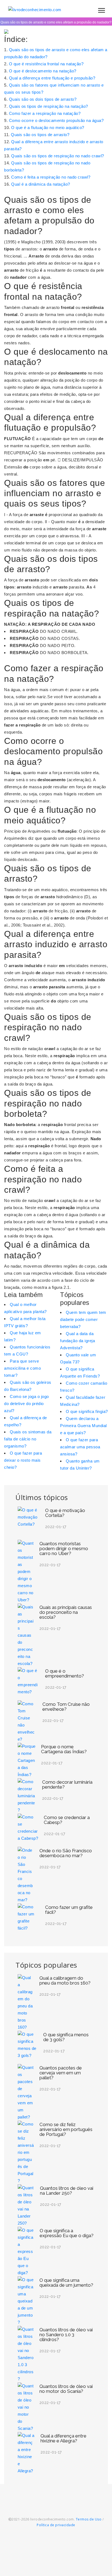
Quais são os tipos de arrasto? (40, 135)
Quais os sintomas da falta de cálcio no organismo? (28, 1439)
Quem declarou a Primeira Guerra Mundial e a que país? (83, 1426)
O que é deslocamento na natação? (43, 71)
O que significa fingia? (87, 1411)
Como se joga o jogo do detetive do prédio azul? (27, 1404)
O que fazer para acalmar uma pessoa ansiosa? (80, 1447)
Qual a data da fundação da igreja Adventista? (77, 1341)
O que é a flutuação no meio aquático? (48, 128)
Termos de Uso (89, 2519)
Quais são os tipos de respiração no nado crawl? (58, 156)
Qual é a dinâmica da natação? (41, 184)
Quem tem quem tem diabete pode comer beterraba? (83, 1319)
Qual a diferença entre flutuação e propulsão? (52, 78)
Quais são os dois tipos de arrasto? (43, 99)
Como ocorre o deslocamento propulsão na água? (56, 120)
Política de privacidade (56, 2525)
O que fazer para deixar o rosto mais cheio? (23, 1460)
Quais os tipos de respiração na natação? (49, 106)
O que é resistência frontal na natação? (46, 64)
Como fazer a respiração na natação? (45, 113)
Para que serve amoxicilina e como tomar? (22, 1368)
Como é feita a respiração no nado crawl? (51, 177)
